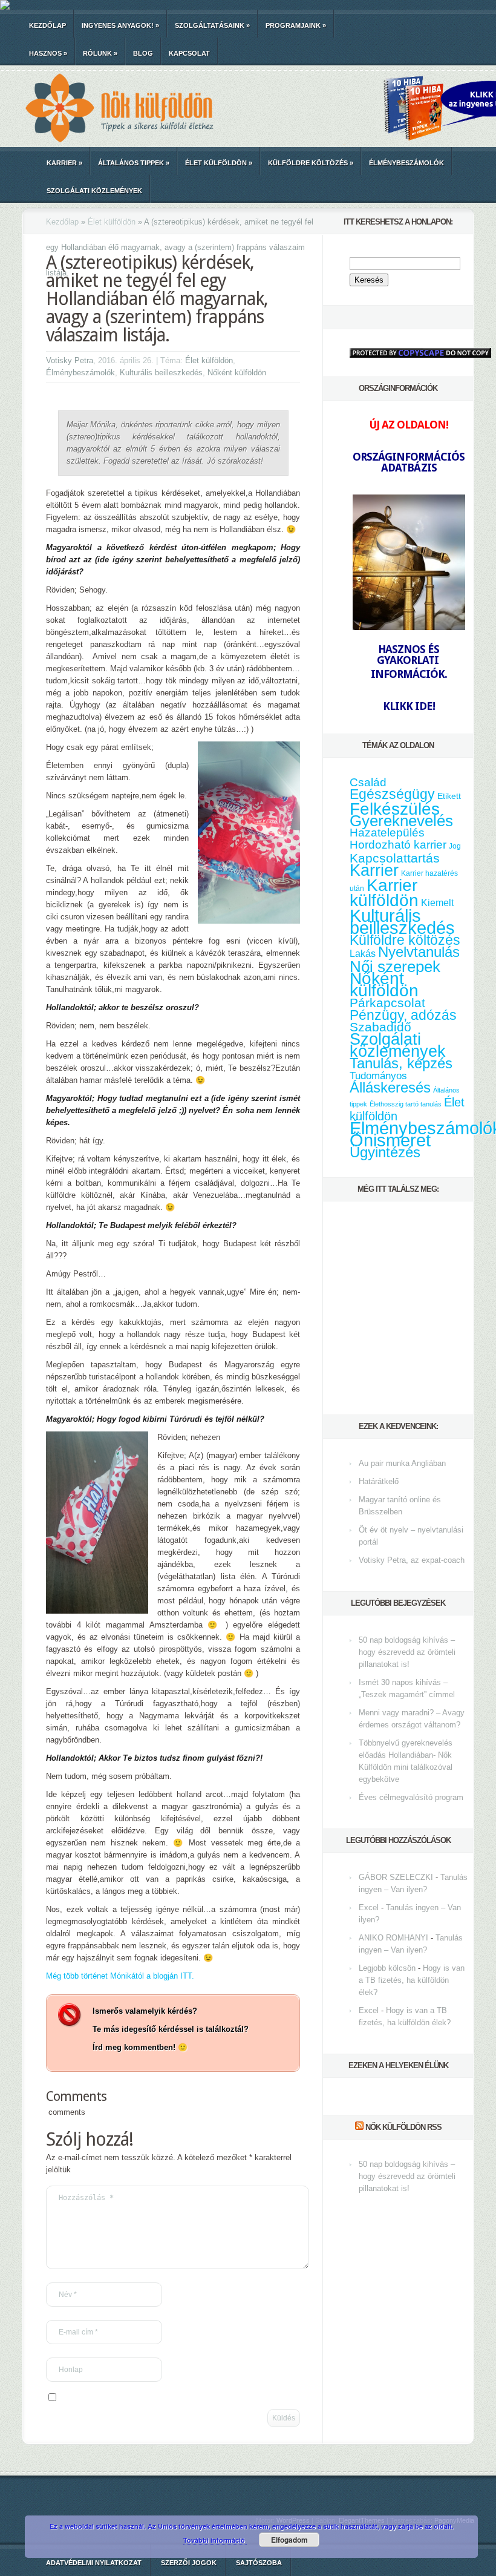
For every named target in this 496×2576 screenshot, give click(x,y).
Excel (369, 1907)
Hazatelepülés (387, 833)
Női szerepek (395, 967)
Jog (455, 846)
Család (368, 782)
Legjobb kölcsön (387, 1968)
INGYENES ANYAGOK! (120, 25)
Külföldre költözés (311, 163)
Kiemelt (437, 902)
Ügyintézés (385, 1152)
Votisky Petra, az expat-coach (412, 1560)
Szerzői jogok (189, 2563)
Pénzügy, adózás (403, 1015)
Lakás (363, 954)
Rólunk (100, 53)
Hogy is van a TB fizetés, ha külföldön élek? (412, 1980)
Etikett (449, 796)
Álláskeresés (390, 1087)
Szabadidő (380, 1027)
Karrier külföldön (384, 893)
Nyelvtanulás (419, 952)
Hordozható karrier (398, 845)
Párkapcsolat (387, 1003)
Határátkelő (379, 1481)
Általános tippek (134, 163)
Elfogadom (289, 2540)
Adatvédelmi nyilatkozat (94, 2563)
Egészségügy (392, 794)
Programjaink (296, 25)
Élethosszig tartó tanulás (406, 1104)
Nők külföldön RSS (403, 2127)
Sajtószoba (259, 2563)
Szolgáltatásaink (212, 25)
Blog (143, 53)
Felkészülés (395, 809)
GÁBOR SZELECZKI (396, 1877)
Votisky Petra (70, 360)
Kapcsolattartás (395, 858)
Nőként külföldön (237, 373)
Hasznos (48, 53)
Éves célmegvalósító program (411, 1797)
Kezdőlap (47, 25)
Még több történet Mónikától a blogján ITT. (120, 1976)
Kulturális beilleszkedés (161, 373)
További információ (215, 2540)
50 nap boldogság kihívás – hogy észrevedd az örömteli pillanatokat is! (407, 1652)
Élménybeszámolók (406, 163)
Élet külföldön (219, 163)
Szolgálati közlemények (94, 191)
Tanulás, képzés (401, 1063)
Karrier (64, 163)
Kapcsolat (189, 53)
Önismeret (390, 1140)
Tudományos (378, 1076)
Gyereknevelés (401, 821)
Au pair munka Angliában (402, 1463)
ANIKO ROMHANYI (393, 1938)
